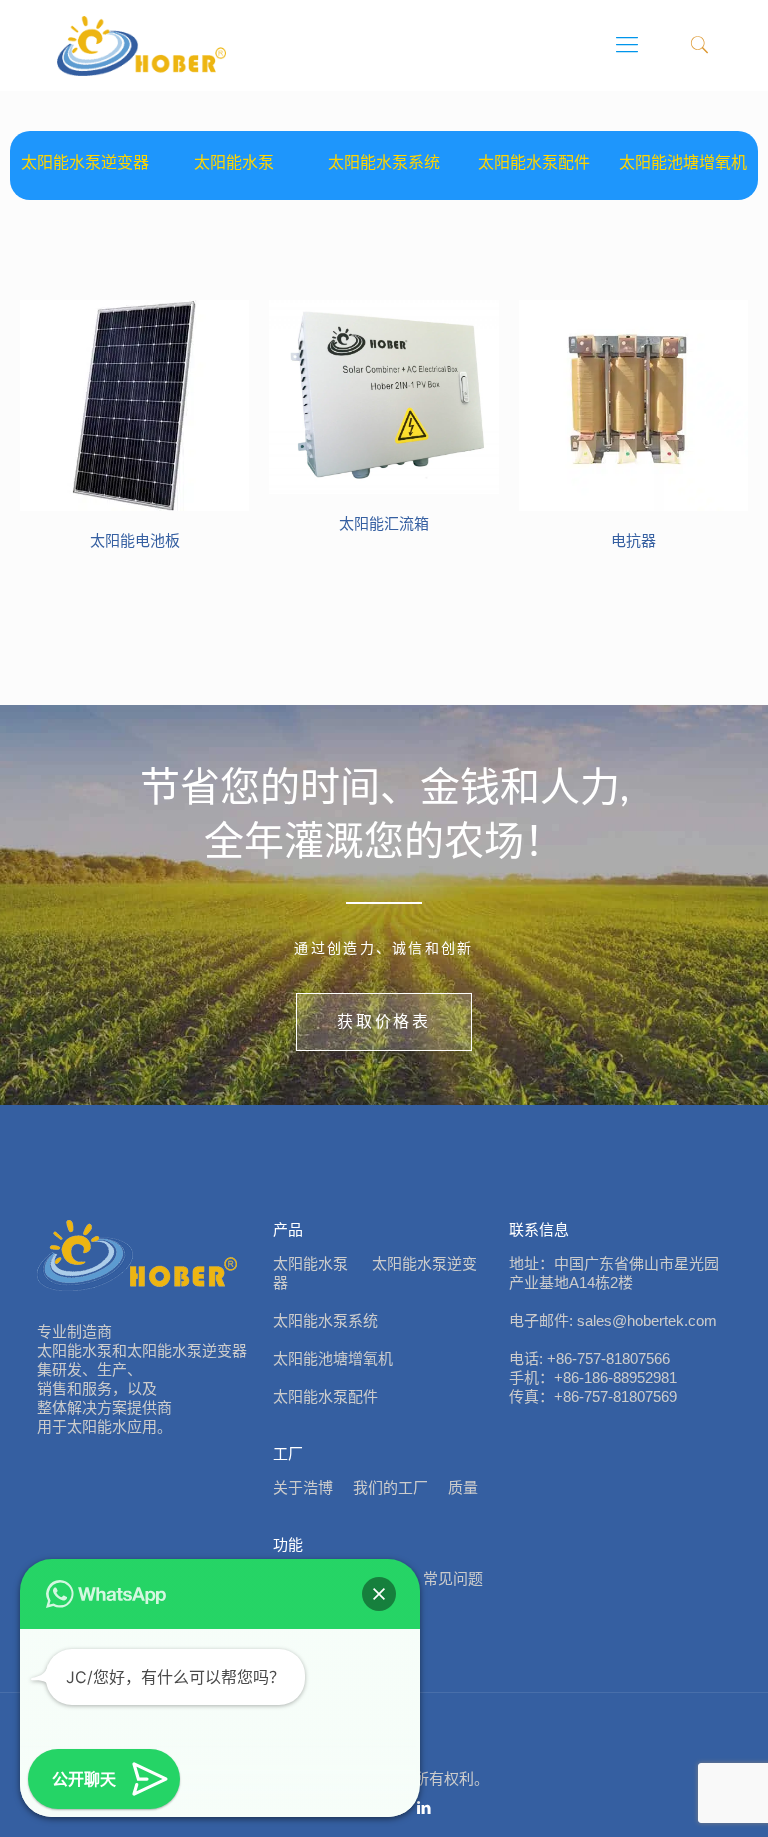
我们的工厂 (390, 1487)
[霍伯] (141, 45)
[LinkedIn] (424, 1807)
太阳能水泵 (234, 162)
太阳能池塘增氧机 (683, 162)
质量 (463, 1487)
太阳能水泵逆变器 (85, 162)
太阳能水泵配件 (534, 162)
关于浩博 (303, 1487)
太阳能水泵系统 (384, 162)
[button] (379, 1594)
